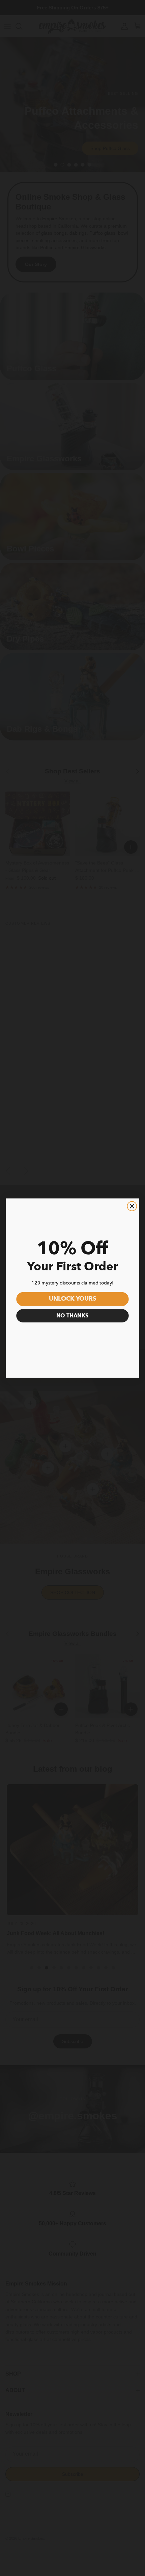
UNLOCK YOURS (72, 1299)
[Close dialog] (132, 1206)
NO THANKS (72, 1316)
